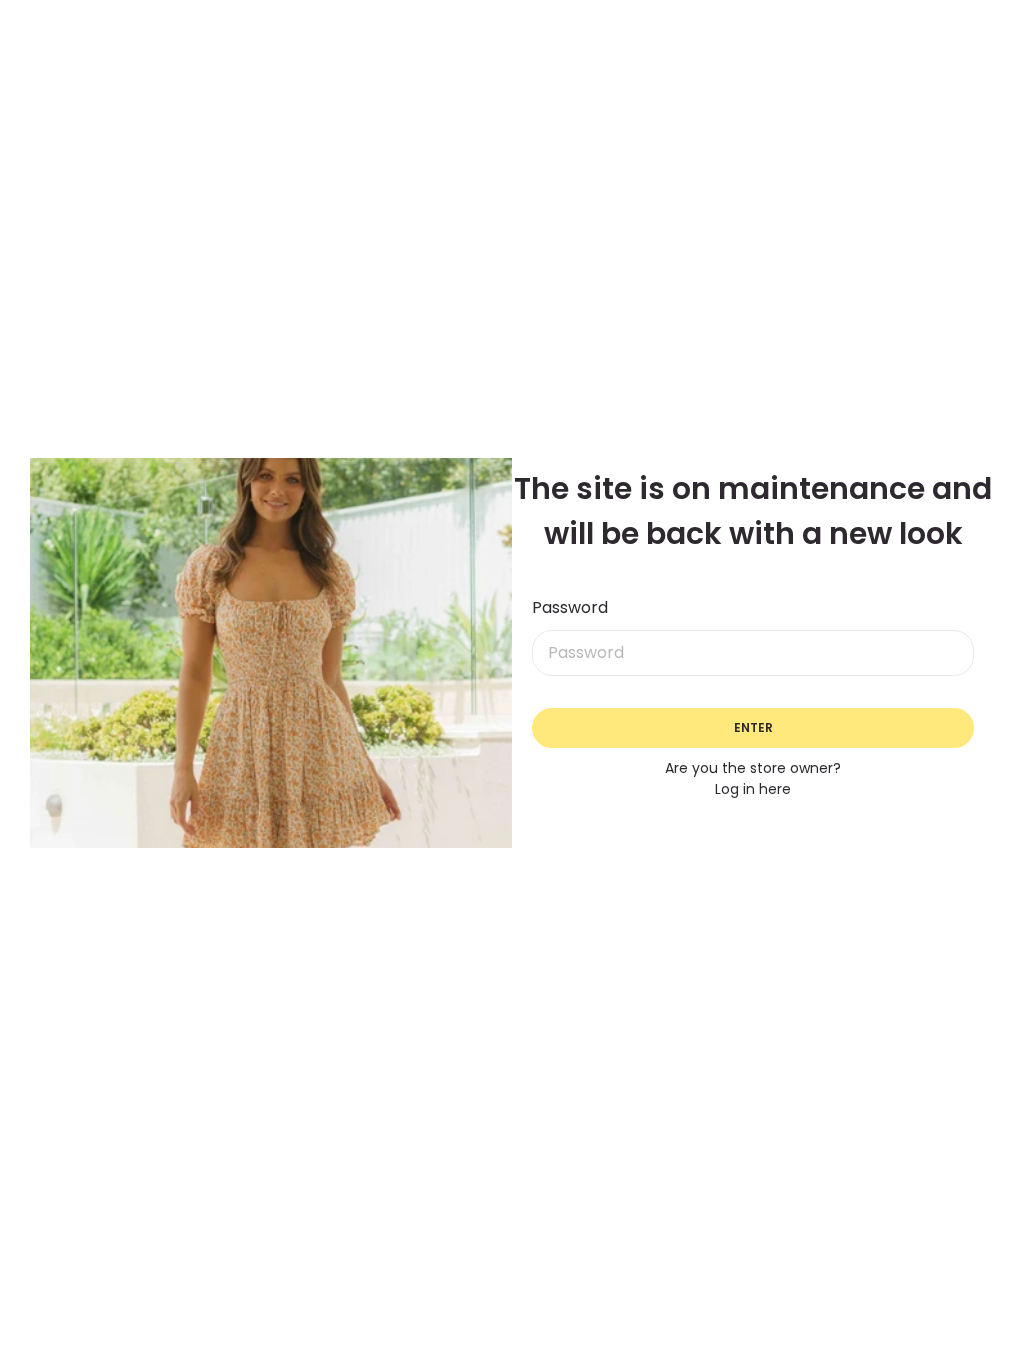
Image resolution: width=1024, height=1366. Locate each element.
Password (570, 607)
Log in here (753, 789)
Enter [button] (753, 727)
